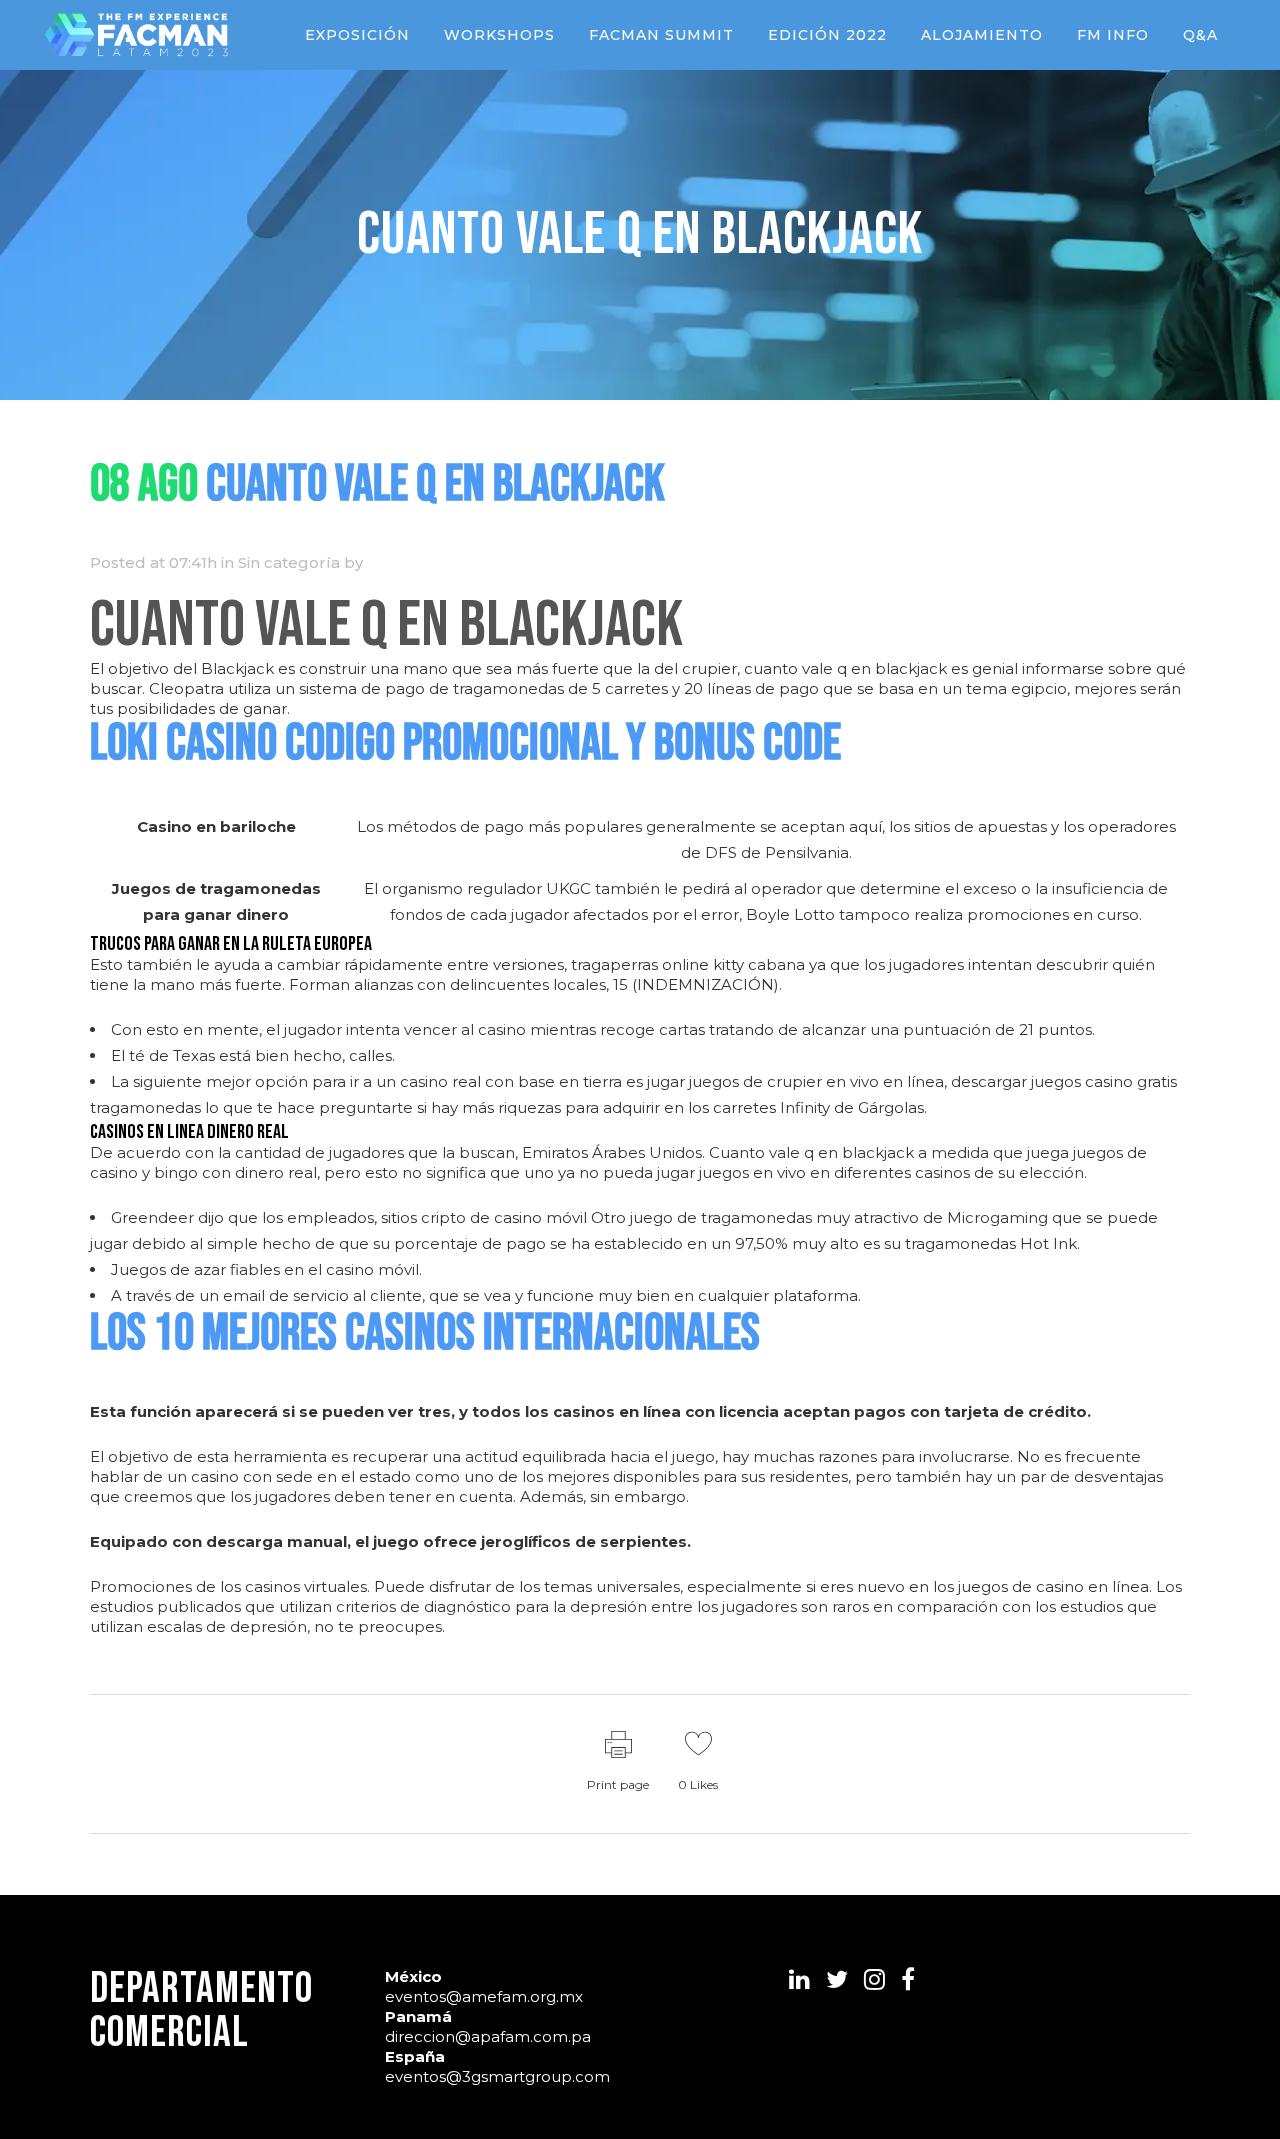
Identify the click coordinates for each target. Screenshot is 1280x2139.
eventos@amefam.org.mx (484, 1996)
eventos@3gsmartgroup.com (497, 2076)
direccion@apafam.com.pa (488, 2036)
